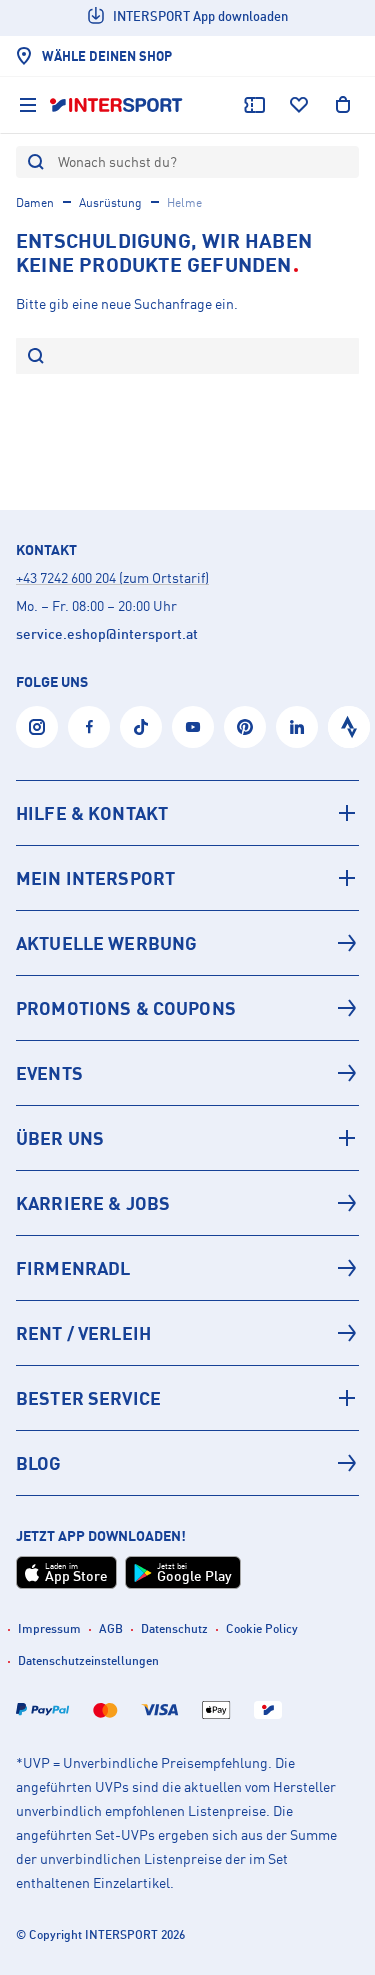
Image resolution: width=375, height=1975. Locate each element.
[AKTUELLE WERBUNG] (187, 943)
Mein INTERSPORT (95, 878)
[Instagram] (37, 727)
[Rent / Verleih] (187, 1333)
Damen (35, 202)
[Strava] (349, 727)
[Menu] (28, 105)
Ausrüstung (110, 202)
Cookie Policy (262, 1628)
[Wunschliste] (299, 105)
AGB (111, 1628)
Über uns (60, 1138)
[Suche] (36, 357)
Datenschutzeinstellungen (88, 1660)
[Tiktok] (141, 727)
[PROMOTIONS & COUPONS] (187, 1008)
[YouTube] (193, 727)
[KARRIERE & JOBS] (187, 1203)
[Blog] (187, 1463)
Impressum (49, 1628)
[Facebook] (89, 727)
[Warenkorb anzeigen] (343, 105)
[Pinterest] (245, 727)
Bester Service (88, 1398)
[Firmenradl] (187, 1268)
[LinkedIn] (297, 727)
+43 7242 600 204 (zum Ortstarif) (112, 577)
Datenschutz (174, 1628)
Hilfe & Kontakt (92, 813)
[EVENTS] (187, 1073)
